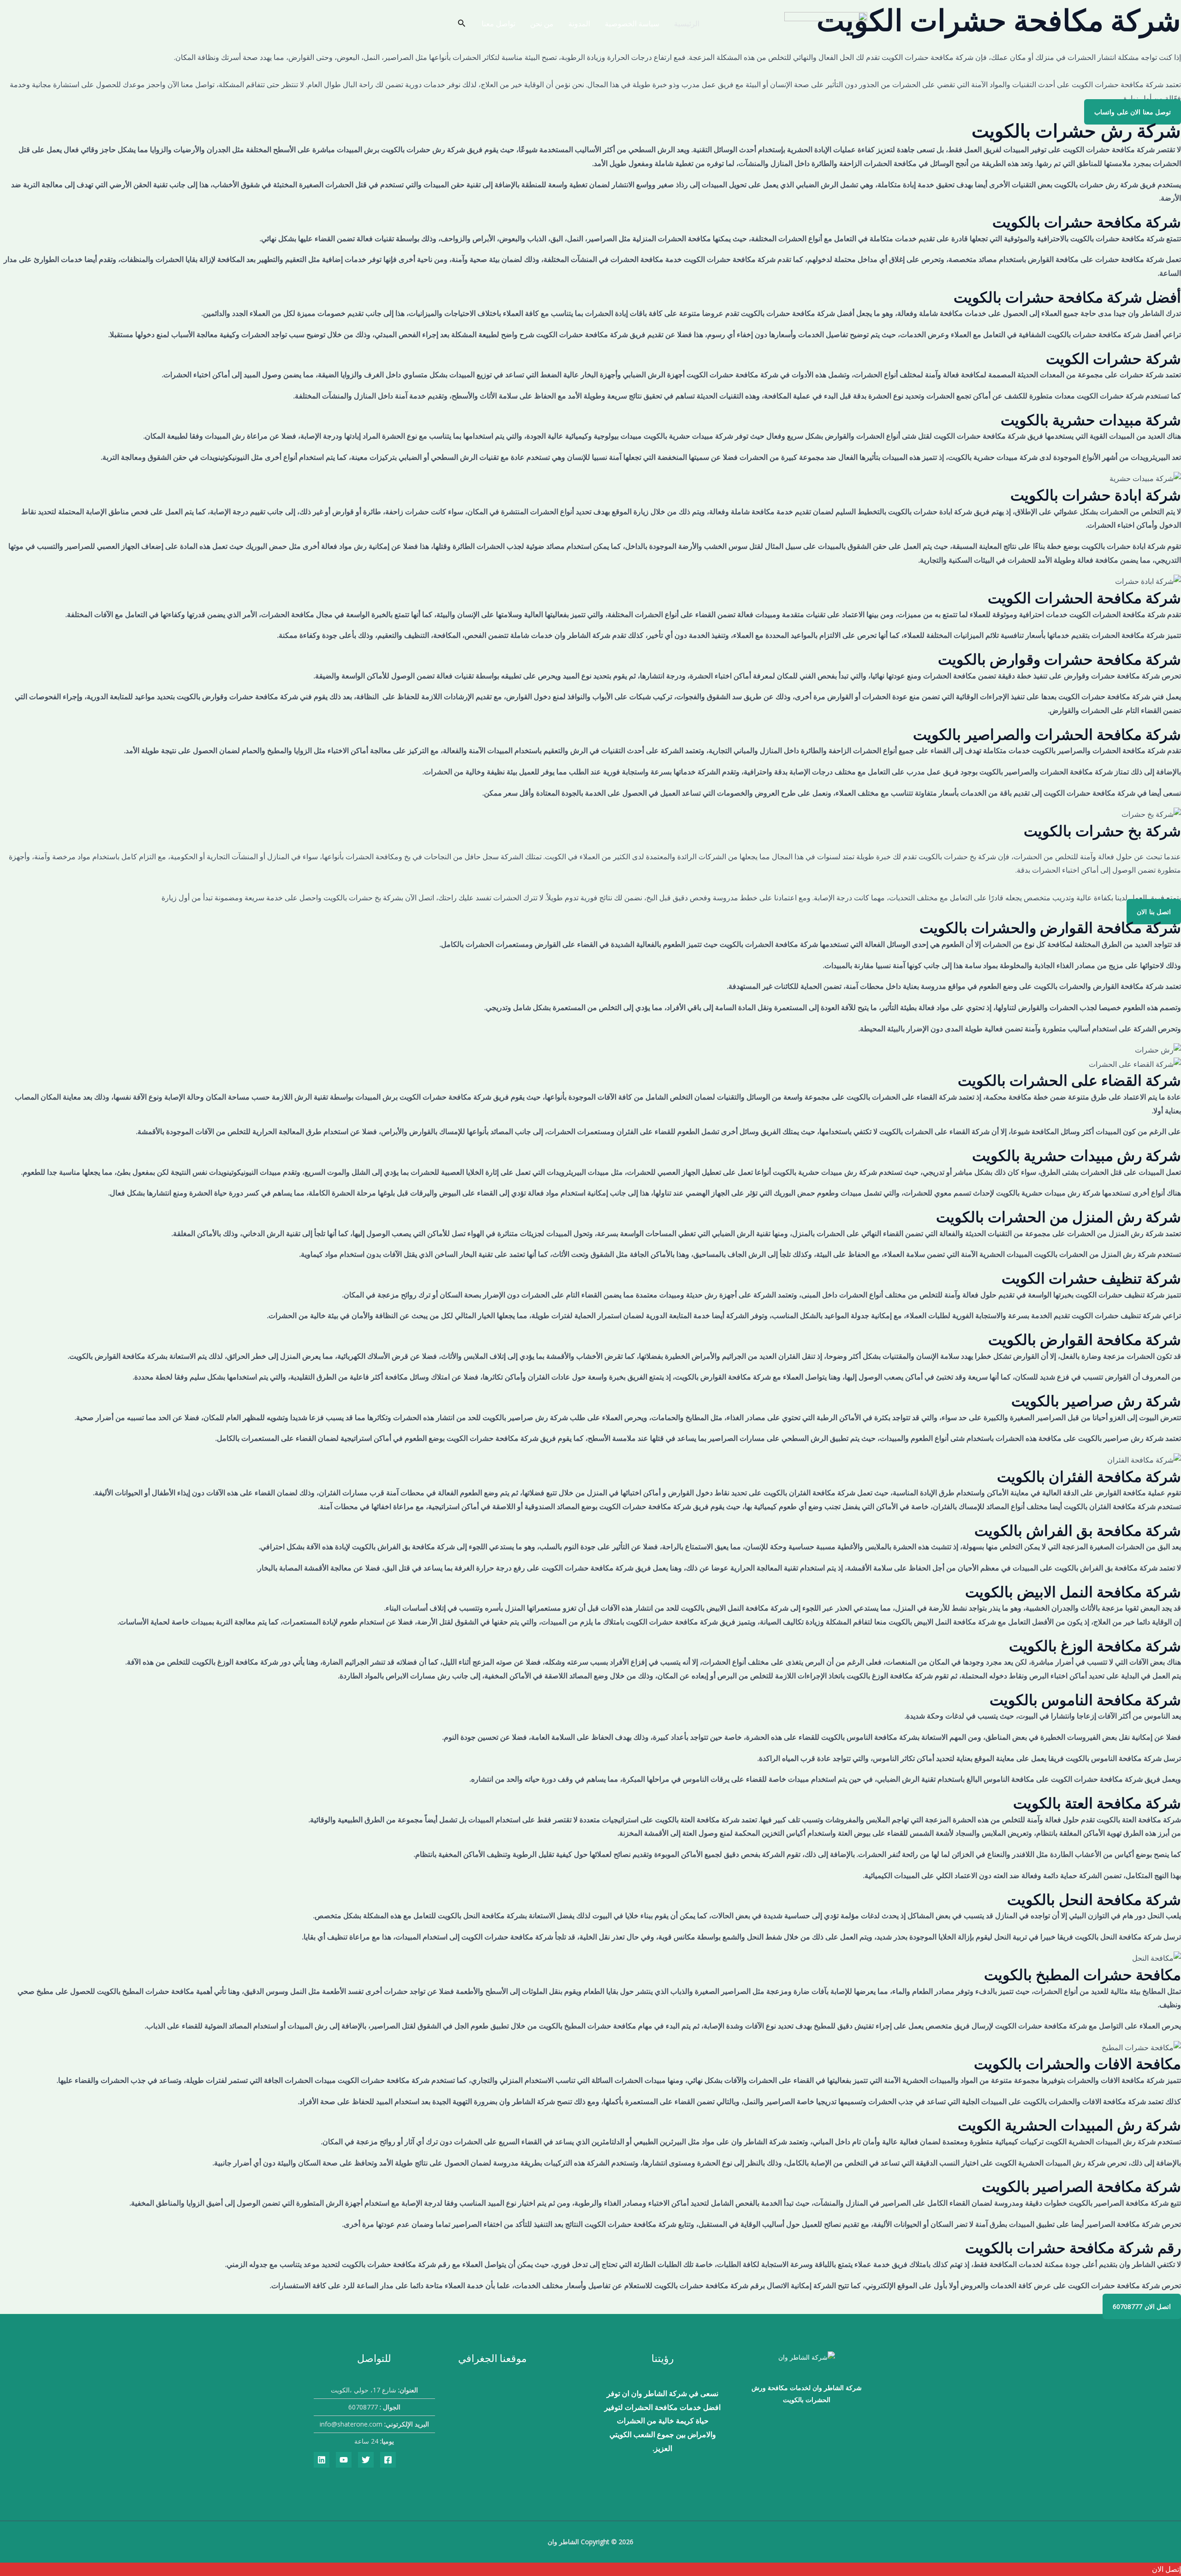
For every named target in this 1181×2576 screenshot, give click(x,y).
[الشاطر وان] (826, 23)
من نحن (542, 24)
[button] (461, 24)
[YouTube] (344, 2460)
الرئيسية (687, 24)
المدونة (579, 24)
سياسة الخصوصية (632, 24)
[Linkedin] (322, 2460)
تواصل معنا (498, 24)
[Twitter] (366, 2460)
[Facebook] (388, 2460)
